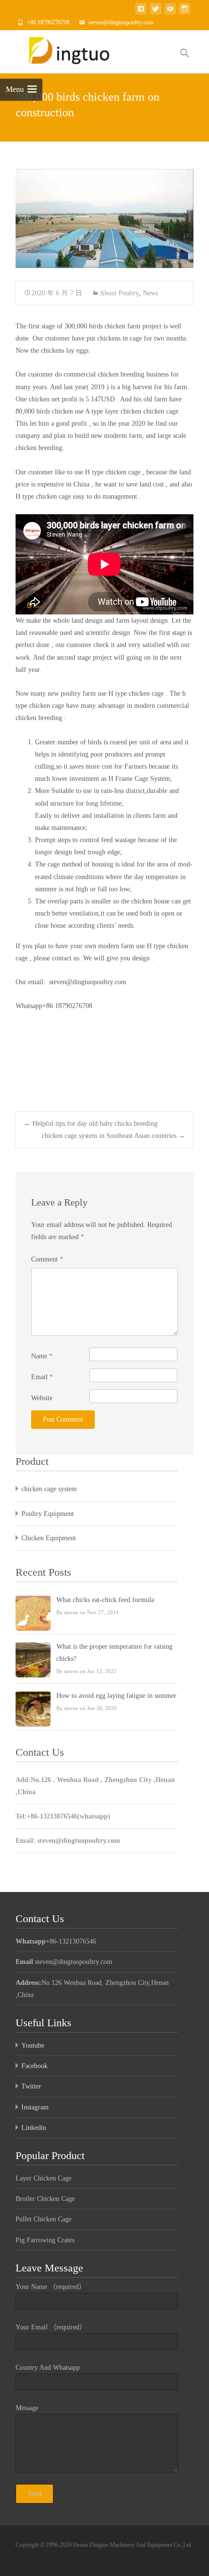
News (150, 293)
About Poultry (119, 293)
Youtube (33, 2045)
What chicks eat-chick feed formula (105, 1600)
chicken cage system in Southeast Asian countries (113, 1136)
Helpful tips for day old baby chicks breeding (91, 1124)
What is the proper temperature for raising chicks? (114, 1653)
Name (42, 1356)
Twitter (31, 2086)
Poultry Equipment (48, 1514)
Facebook (35, 2066)
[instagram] (185, 10)
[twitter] (156, 10)
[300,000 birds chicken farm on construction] (104, 218)
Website (42, 1398)
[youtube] (170, 10)
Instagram (35, 2107)
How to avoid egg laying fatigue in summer (116, 1696)
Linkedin (34, 2128)
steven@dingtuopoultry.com (121, 22)
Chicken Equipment (49, 1538)
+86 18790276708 (48, 22)
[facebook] (141, 10)
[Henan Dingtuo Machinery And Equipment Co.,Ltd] (68, 50)
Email (42, 1377)
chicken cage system (49, 1489)
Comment (47, 1259)
